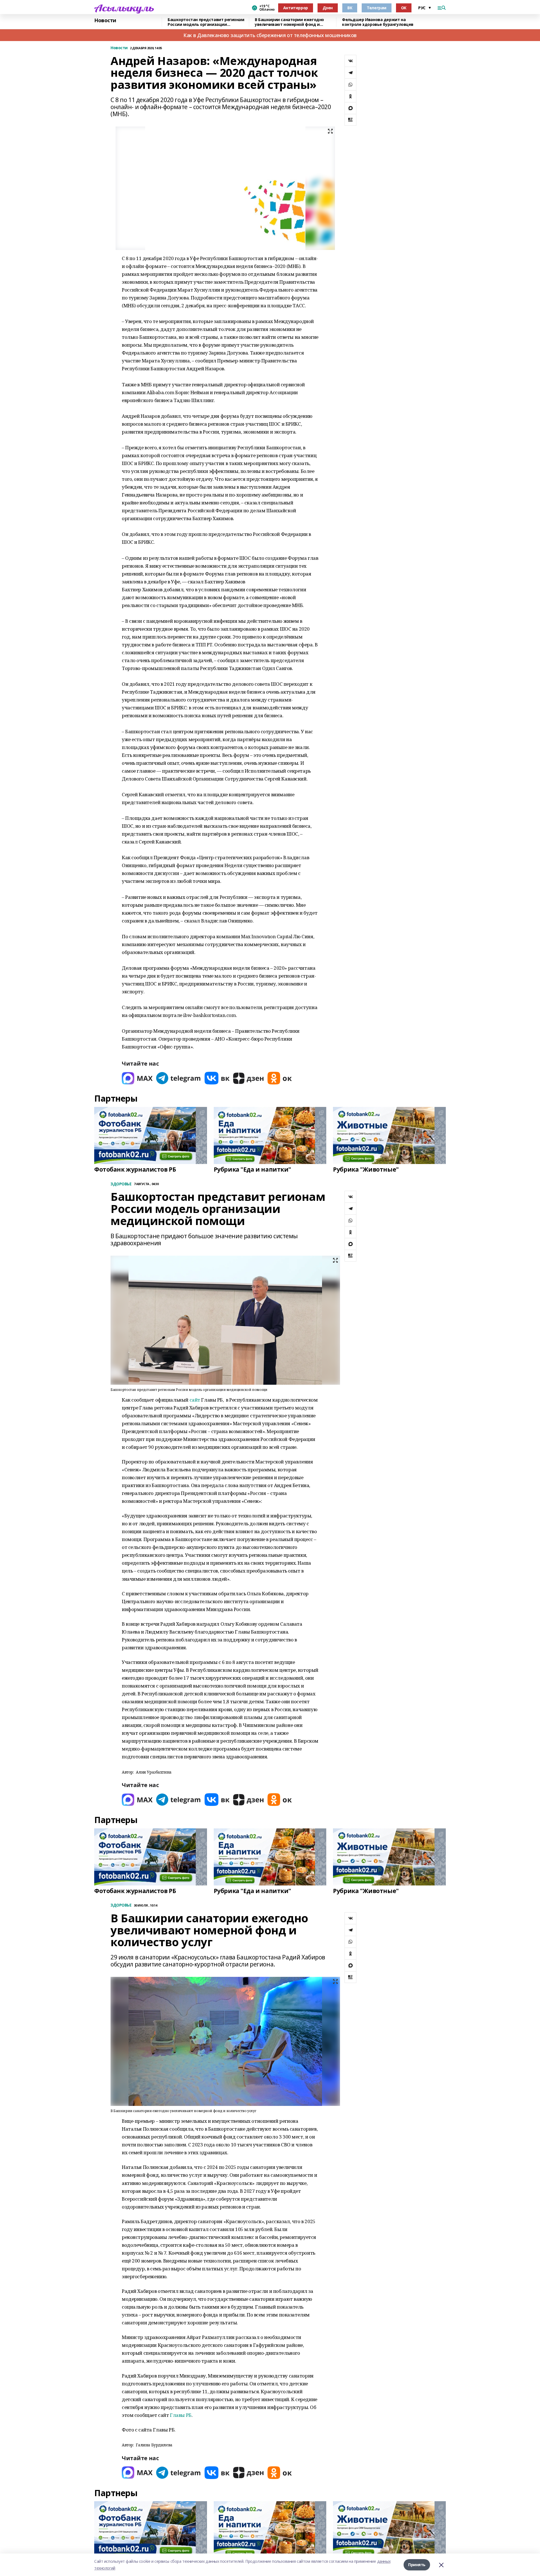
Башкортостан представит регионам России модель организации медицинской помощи (206, 22)
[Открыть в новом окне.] (137, 1078)
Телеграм (377, 8)
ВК (350, 8)
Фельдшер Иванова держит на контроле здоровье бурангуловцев (378, 22)
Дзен (328, 8)
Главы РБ (181, 2415)
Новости (105, 21)
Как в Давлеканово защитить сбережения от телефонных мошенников (270, 35)
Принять (417, 2565)
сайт (195, 1400)
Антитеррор (296, 8)
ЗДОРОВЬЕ (121, 1184)
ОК (404, 8)
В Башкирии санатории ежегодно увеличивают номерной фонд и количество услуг (289, 22)
